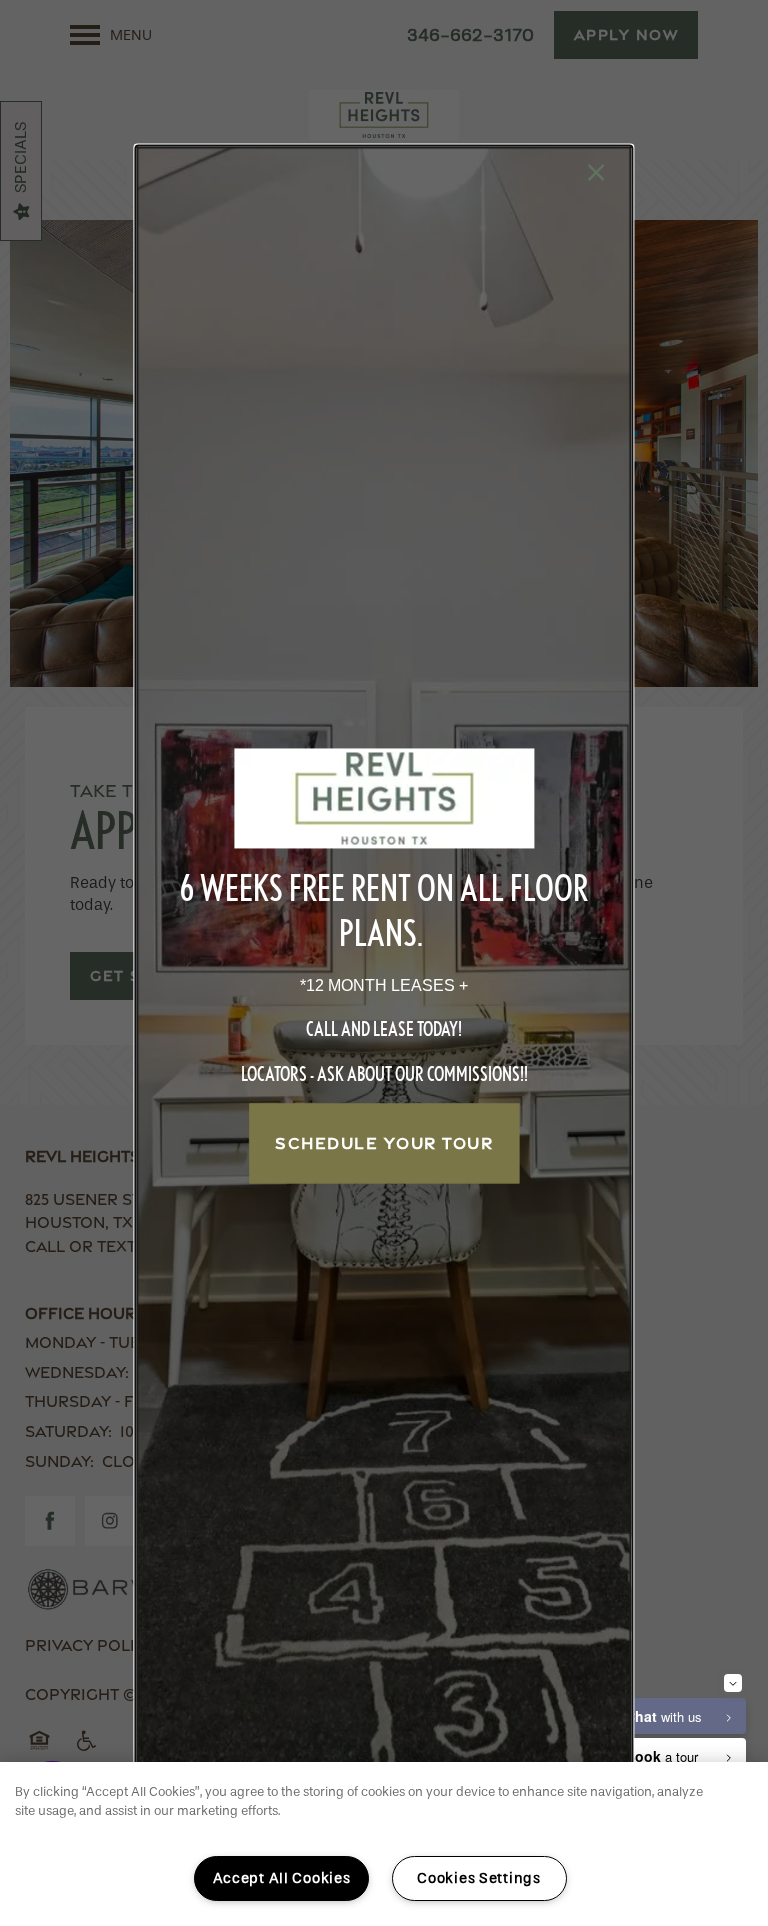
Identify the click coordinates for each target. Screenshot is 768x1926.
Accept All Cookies (282, 1878)
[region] (384, 1844)
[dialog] (383, 962)
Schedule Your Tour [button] (384, 1143)
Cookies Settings (479, 1878)
